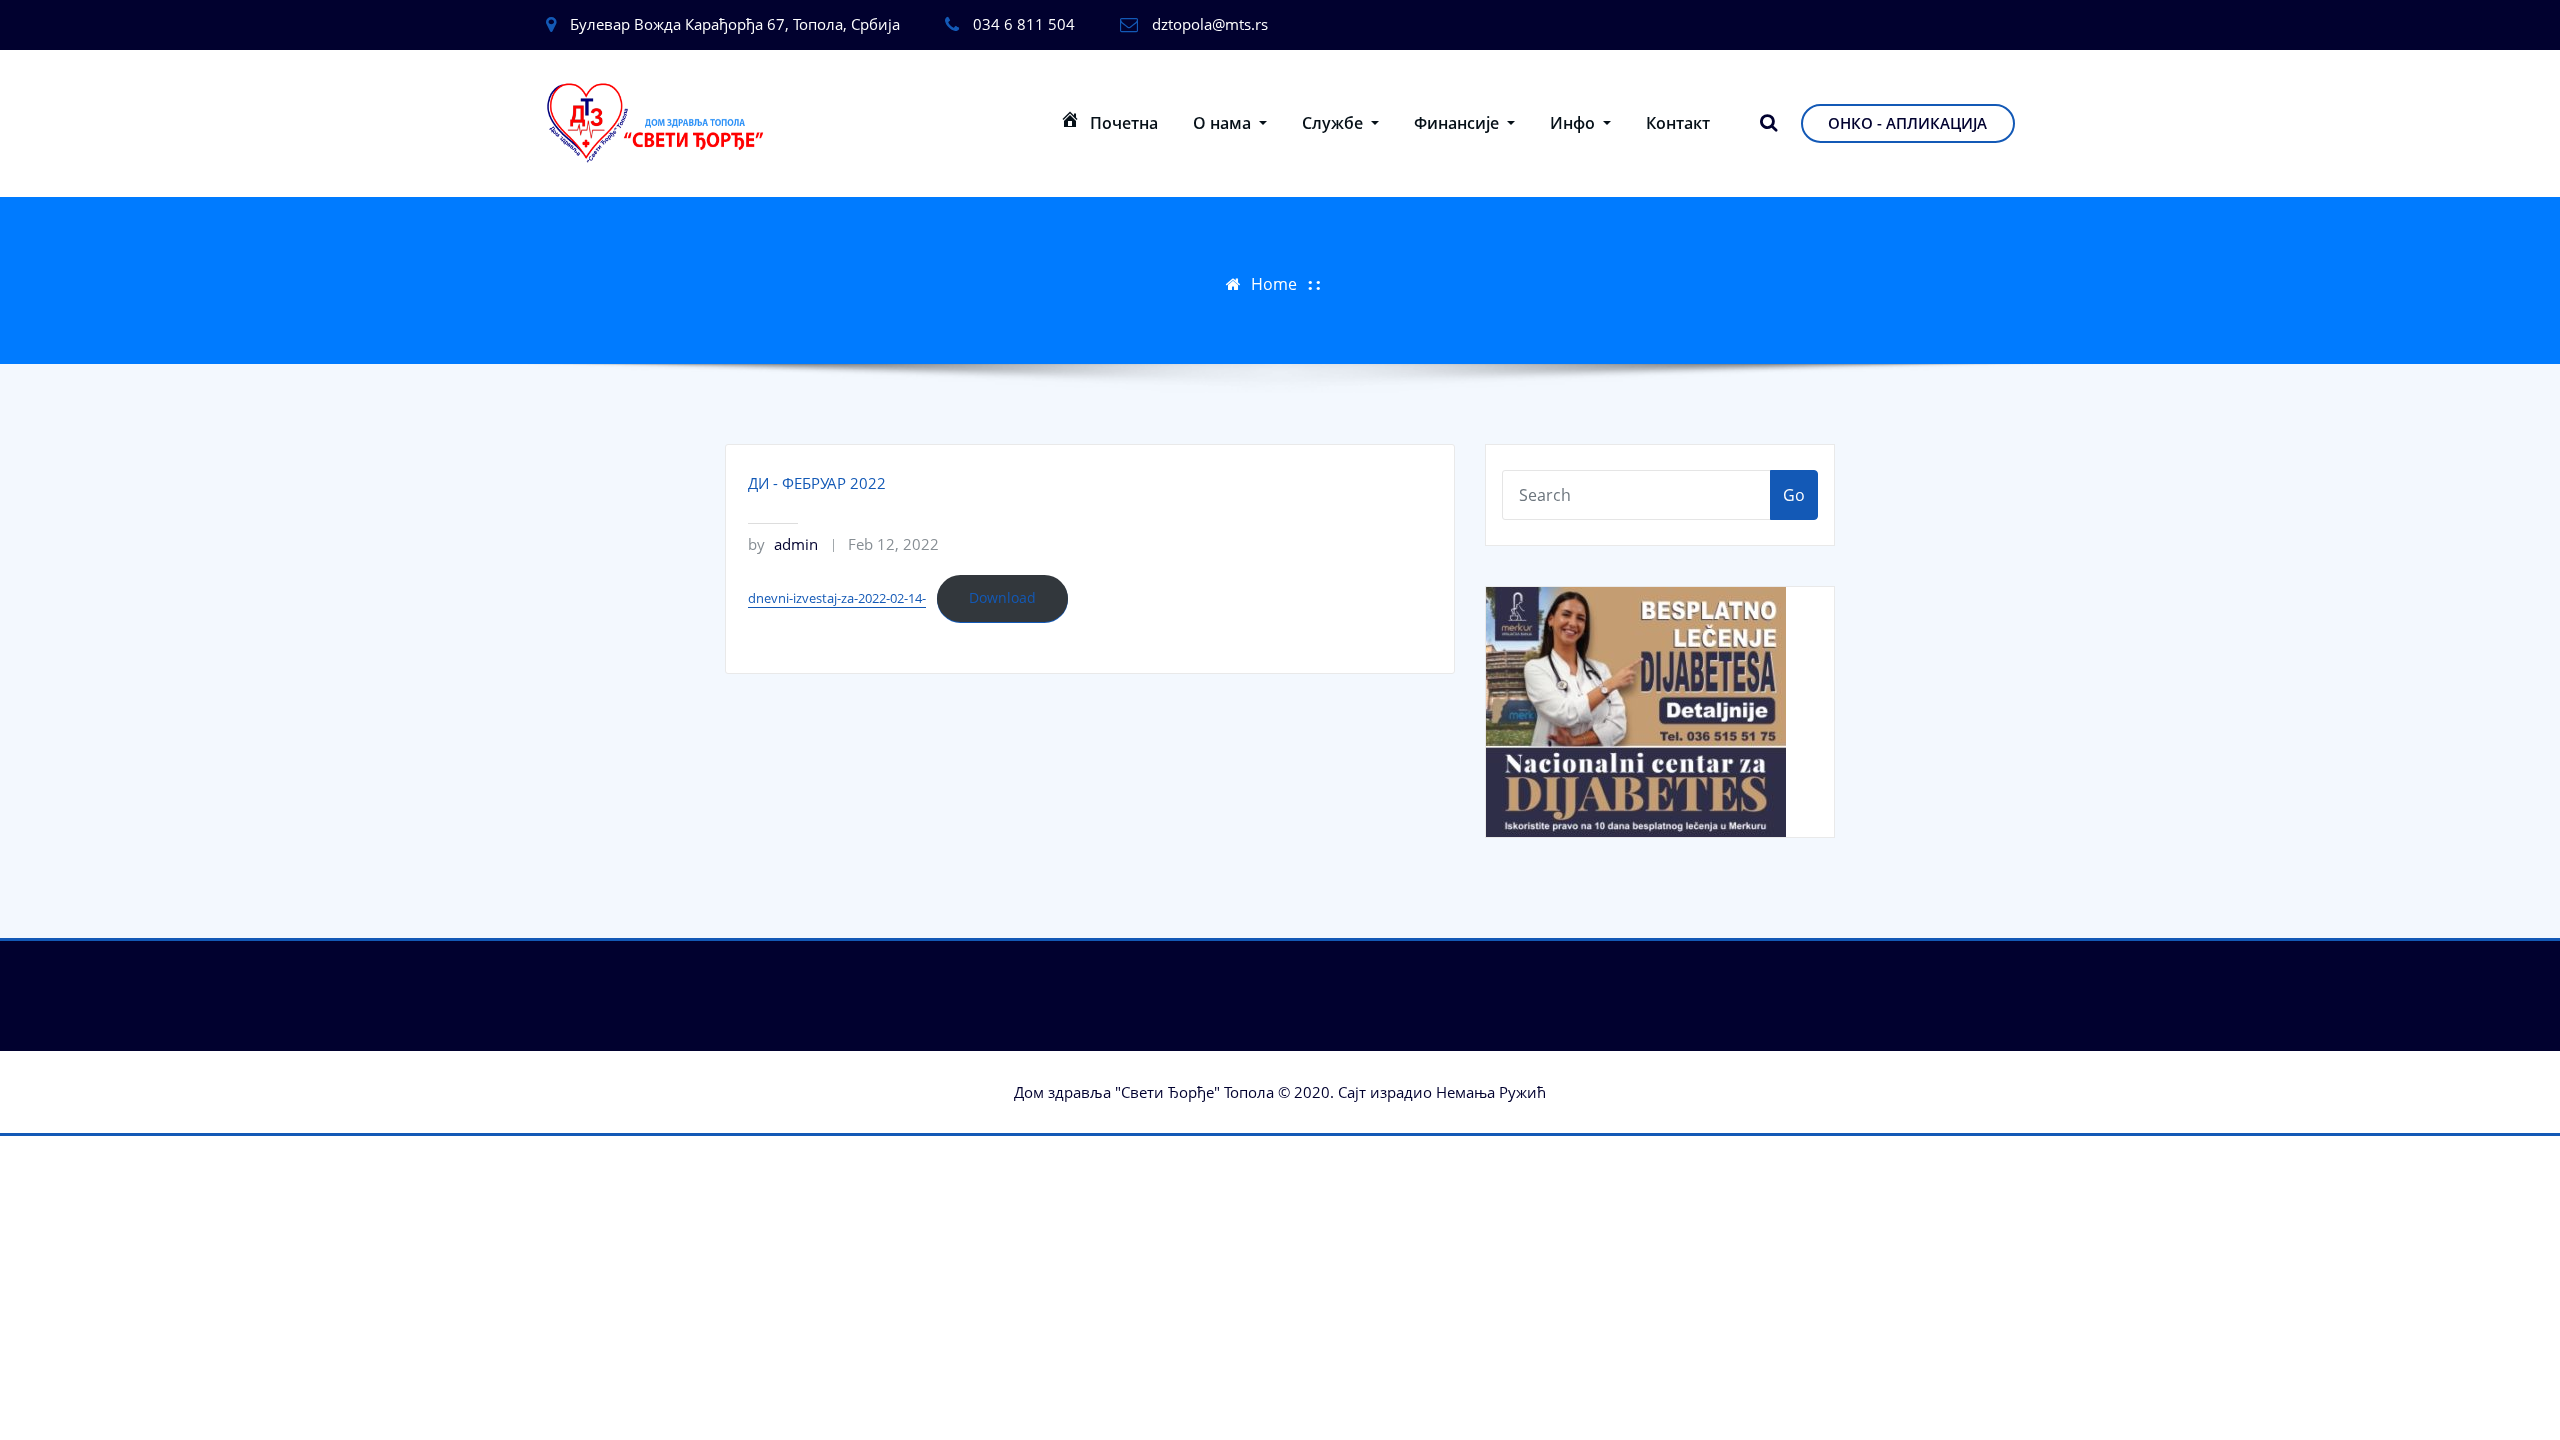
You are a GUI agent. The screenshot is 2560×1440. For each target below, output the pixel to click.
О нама (1224, 123)
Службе (1334, 123)
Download (1002, 597)
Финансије (1458, 123)
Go (1794, 495)
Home (1274, 284)
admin (783, 544)
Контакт (1678, 123)
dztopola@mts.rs (1210, 24)
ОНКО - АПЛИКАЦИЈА (1907, 123)
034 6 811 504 (1024, 24)
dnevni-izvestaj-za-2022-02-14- (837, 598)
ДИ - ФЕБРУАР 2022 (817, 483)
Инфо (1574, 123)
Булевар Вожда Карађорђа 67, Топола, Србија (735, 24)
